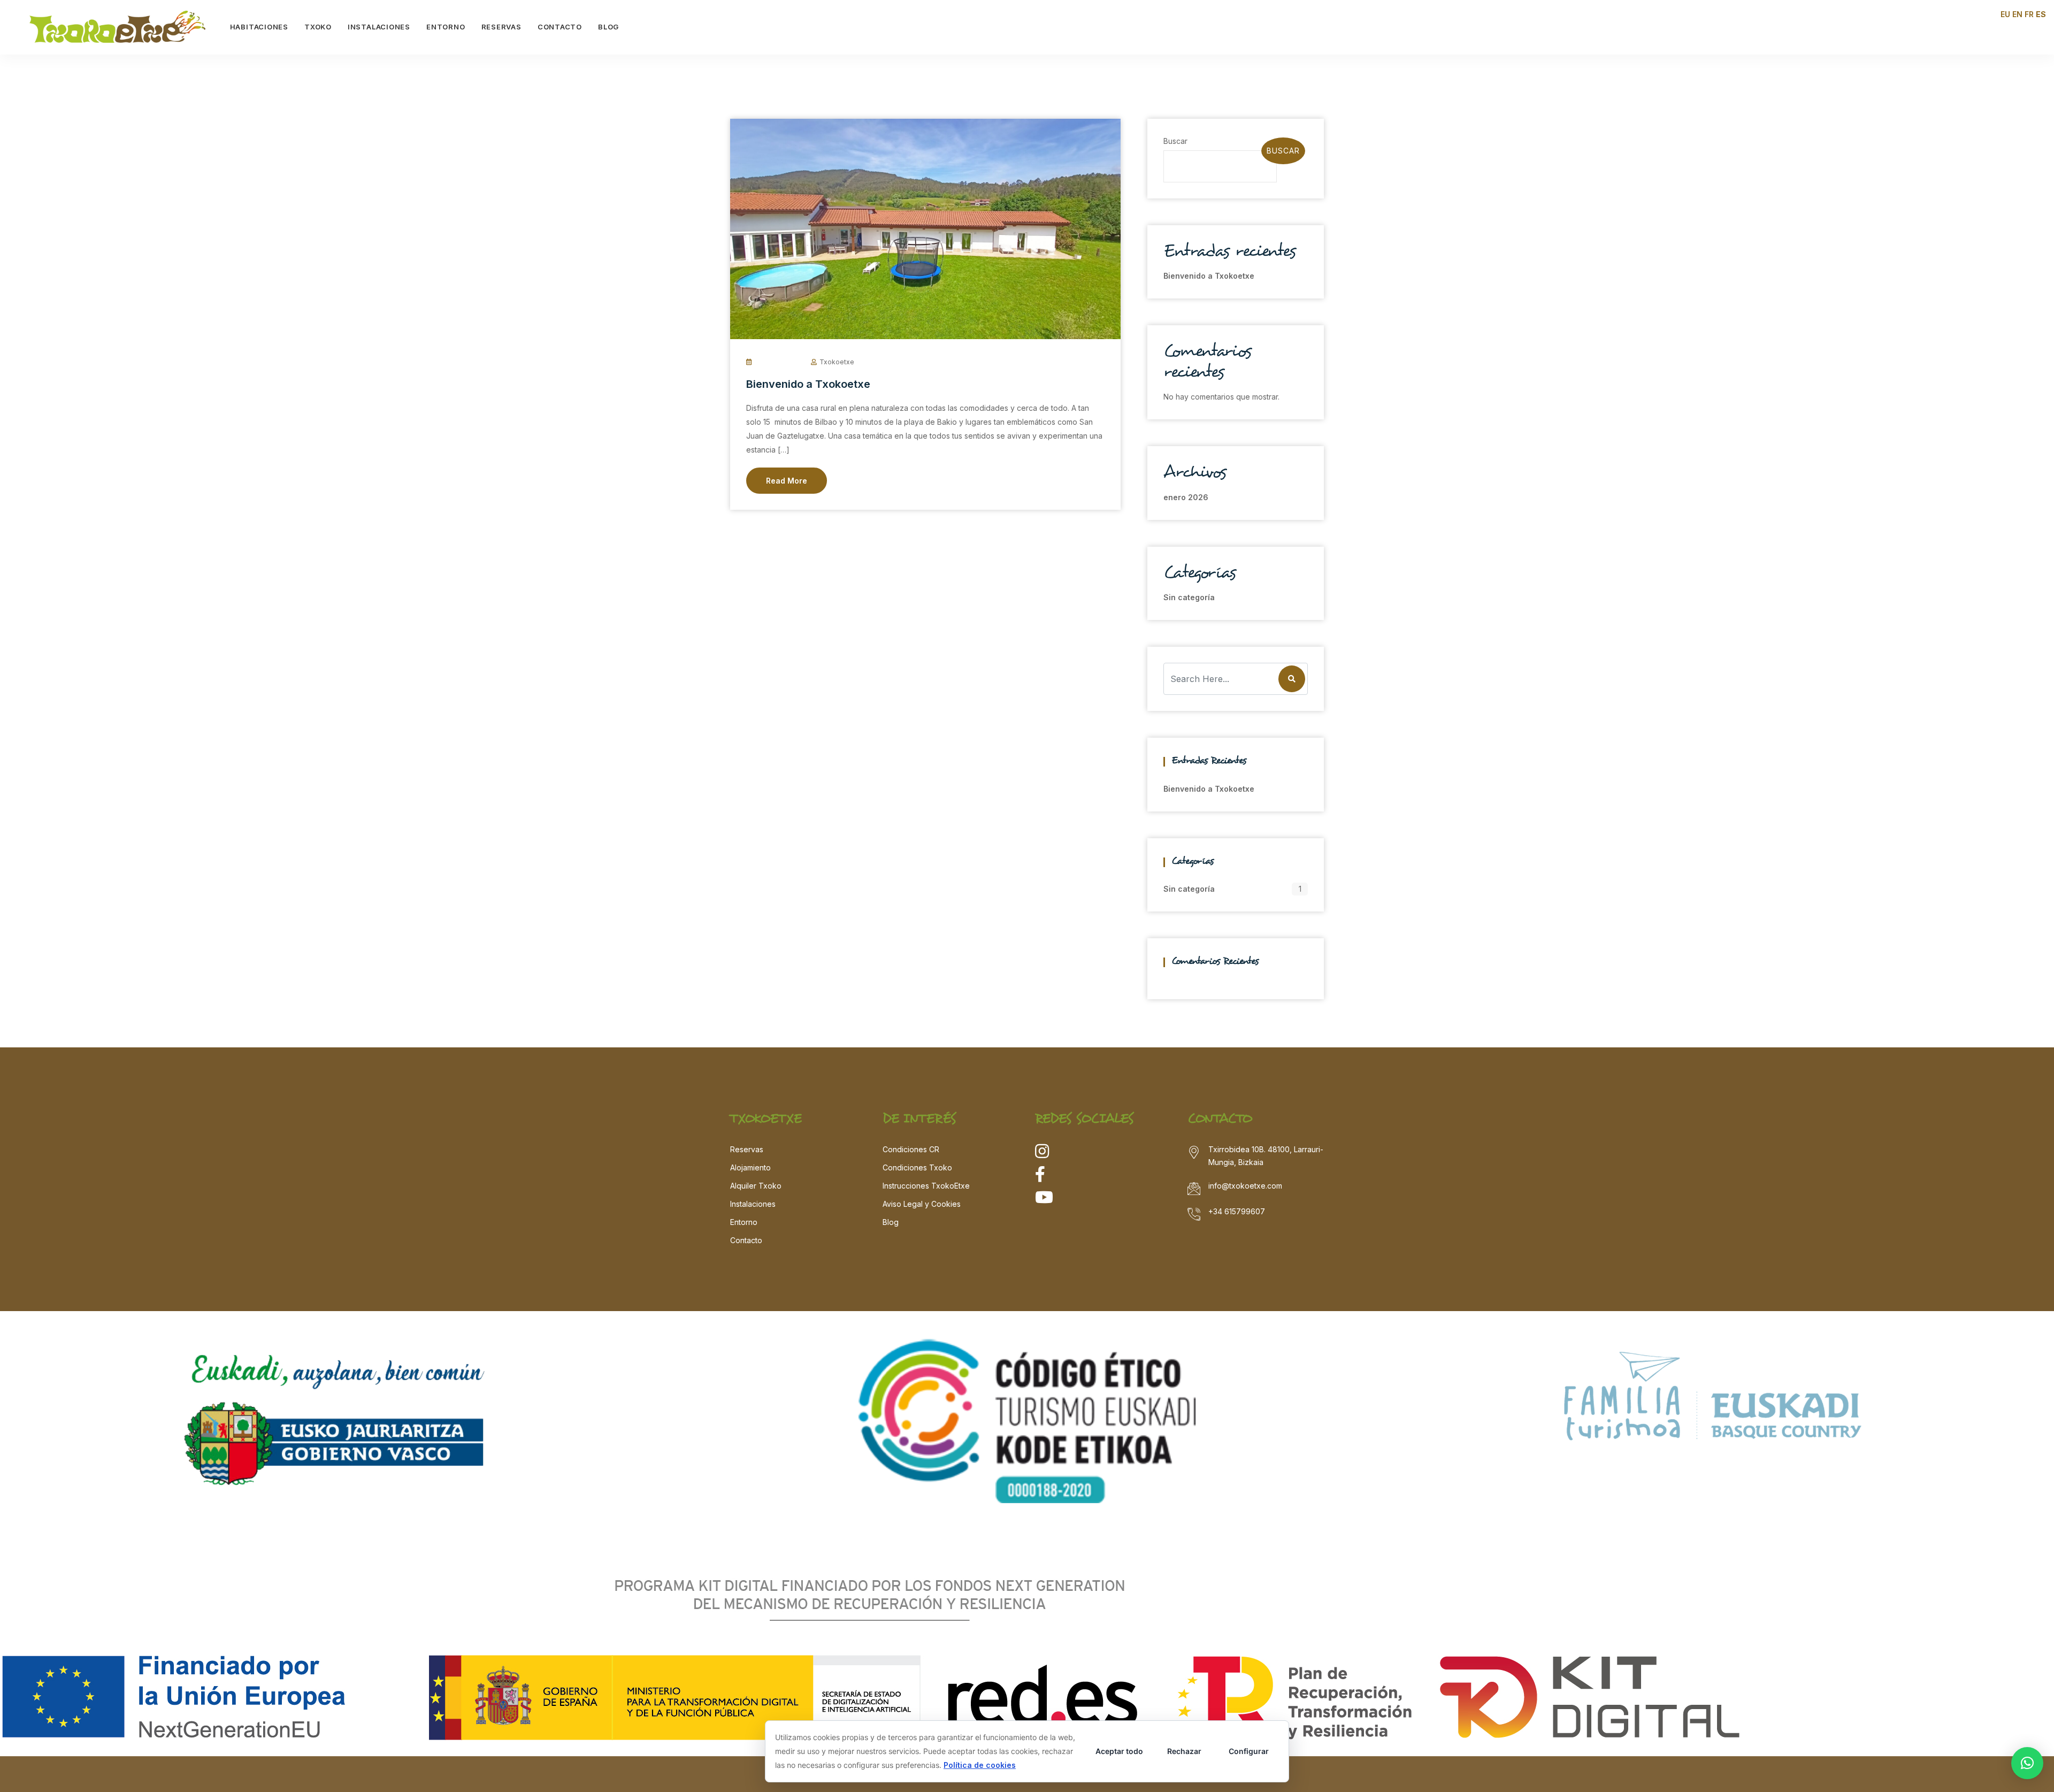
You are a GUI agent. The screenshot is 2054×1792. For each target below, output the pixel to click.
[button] (2027, 1763)
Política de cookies (980, 1765)
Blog (891, 1222)
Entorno (744, 1222)
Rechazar (1184, 1751)
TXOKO (318, 27)
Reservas (747, 1149)
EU (2005, 14)
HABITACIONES (259, 27)
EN (2017, 14)
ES (2041, 14)
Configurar (1249, 1751)
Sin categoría (1189, 597)
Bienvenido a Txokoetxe (808, 384)
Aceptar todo (1119, 1751)
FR (2029, 14)
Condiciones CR (911, 1149)
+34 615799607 (1237, 1211)
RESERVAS (501, 27)
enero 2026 (1186, 497)
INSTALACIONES (379, 27)
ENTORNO (446, 27)
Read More (787, 481)
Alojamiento (750, 1167)
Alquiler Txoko (756, 1186)
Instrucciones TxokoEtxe (926, 1186)
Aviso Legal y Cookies (922, 1204)
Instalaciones (753, 1204)
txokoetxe (837, 362)
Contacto (746, 1240)
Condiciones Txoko (917, 1167)
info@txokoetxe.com (1245, 1186)
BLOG (608, 27)
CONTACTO (560, 27)
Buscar (1175, 141)
